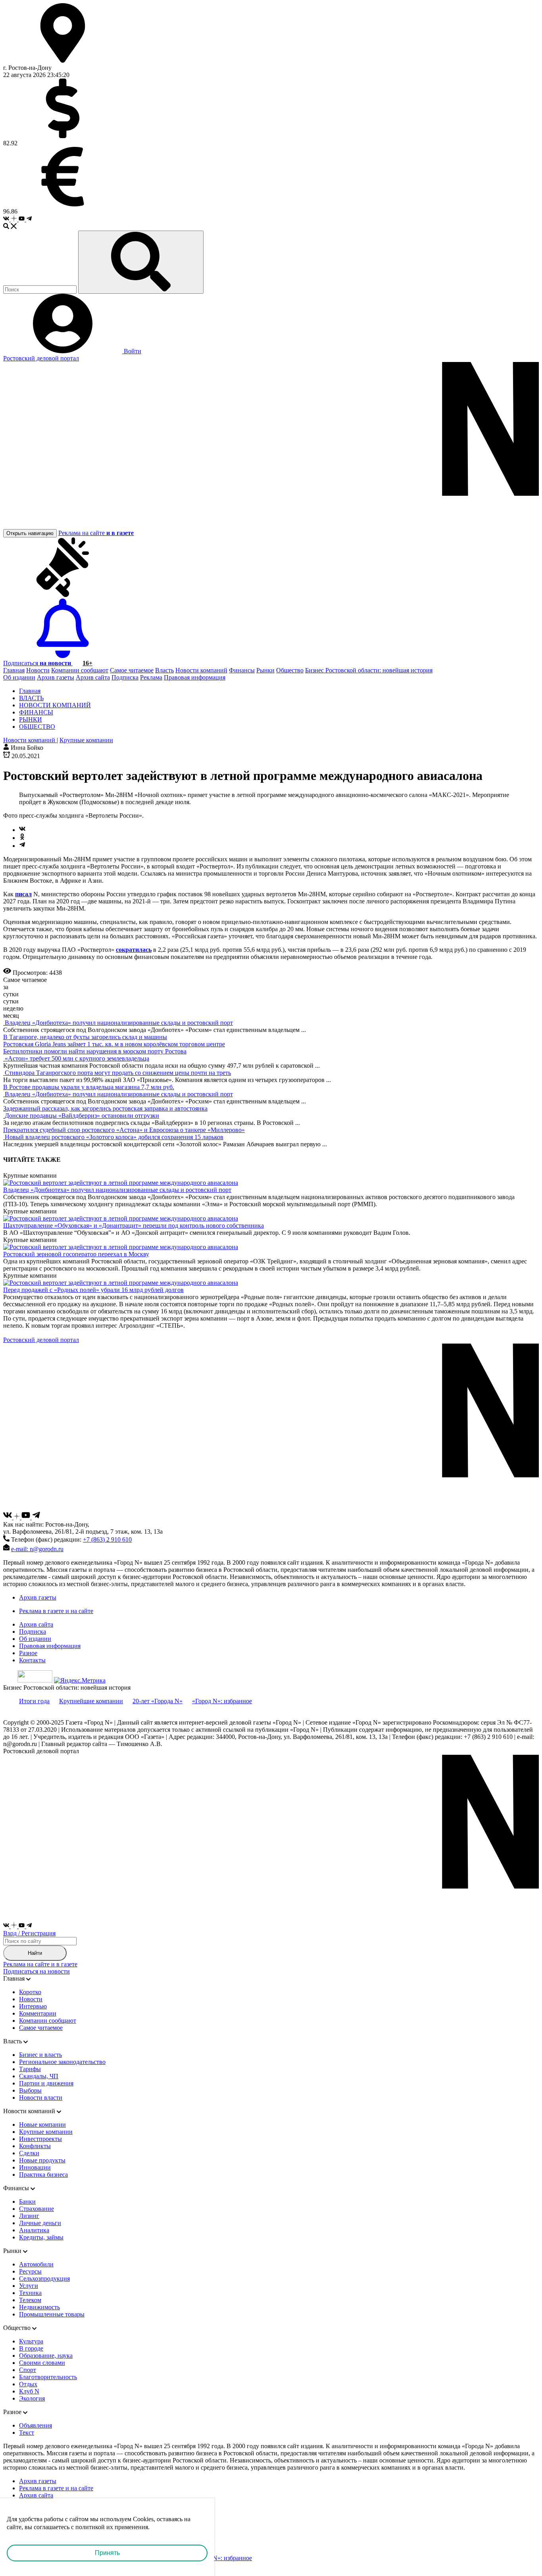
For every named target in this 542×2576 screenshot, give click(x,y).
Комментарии (38, 2013)
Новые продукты (42, 2160)
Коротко (30, 1992)
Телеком (30, 2300)
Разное (28, 1653)
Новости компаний (201, 670)
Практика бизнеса (43, 2175)
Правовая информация (195, 677)
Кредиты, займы (41, 2237)
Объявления (36, 2425)
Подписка (125, 677)
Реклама (151, 677)
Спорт (28, 2370)
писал (23, 894)
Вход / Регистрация (29, 1933)
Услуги (29, 2286)
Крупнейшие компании (91, 1701)
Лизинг (29, 2216)
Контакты (32, 1660)
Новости (38, 670)
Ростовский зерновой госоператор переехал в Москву (76, 1254)
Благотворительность (48, 2377)
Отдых (28, 2384)
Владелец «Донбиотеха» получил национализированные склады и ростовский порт (117, 1190)
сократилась (134, 950)
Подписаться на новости (37, 1971)
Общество (290, 670)
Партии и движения (46, 2083)
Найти (35, 1953)
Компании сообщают (80, 670)
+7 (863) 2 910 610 (107, 1539)
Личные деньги (40, 2223)
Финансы (242, 670)
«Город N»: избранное (222, 1701)
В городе (31, 2348)
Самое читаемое (132, 670)
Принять (107, 2553)
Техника (30, 2293)
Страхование (37, 2209)
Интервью (33, 2006)
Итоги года (34, 1701)
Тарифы (30, 2069)
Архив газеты (56, 677)
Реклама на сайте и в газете (40, 1964)
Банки (27, 2202)
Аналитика (34, 2230)
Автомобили (36, 2264)
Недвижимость (39, 2307)
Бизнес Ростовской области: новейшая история (369, 670)
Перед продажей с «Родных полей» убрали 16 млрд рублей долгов (93, 1290)
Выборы (30, 2090)
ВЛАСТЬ (31, 698)
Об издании (19, 677)
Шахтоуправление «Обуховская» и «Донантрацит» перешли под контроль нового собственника (134, 1225)
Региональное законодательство (62, 2062)
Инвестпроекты (40, 2139)
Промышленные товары (52, 2314)
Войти (132, 351)
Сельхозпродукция (44, 2279)
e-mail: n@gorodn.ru (37, 1549)
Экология (32, 2398)
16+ (87, 663)
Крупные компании (46, 2132)
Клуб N (29, 2391)
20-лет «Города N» (158, 1701)
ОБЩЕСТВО (37, 727)
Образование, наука (46, 2356)
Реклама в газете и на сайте (56, 1611)
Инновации (35, 2167)
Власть (164, 670)
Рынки (265, 670)
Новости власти (41, 2098)
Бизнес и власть (40, 2055)
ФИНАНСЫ (36, 712)
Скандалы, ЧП (39, 2076)
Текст (27, 2433)
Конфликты (35, 2146)
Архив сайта (93, 677)
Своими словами (42, 2363)
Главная (14, 670)
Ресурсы (30, 2271)
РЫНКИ (31, 719)
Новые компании (42, 2125)
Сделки (29, 2153)
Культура (31, 2341)
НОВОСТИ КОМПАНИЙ (55, 705)
